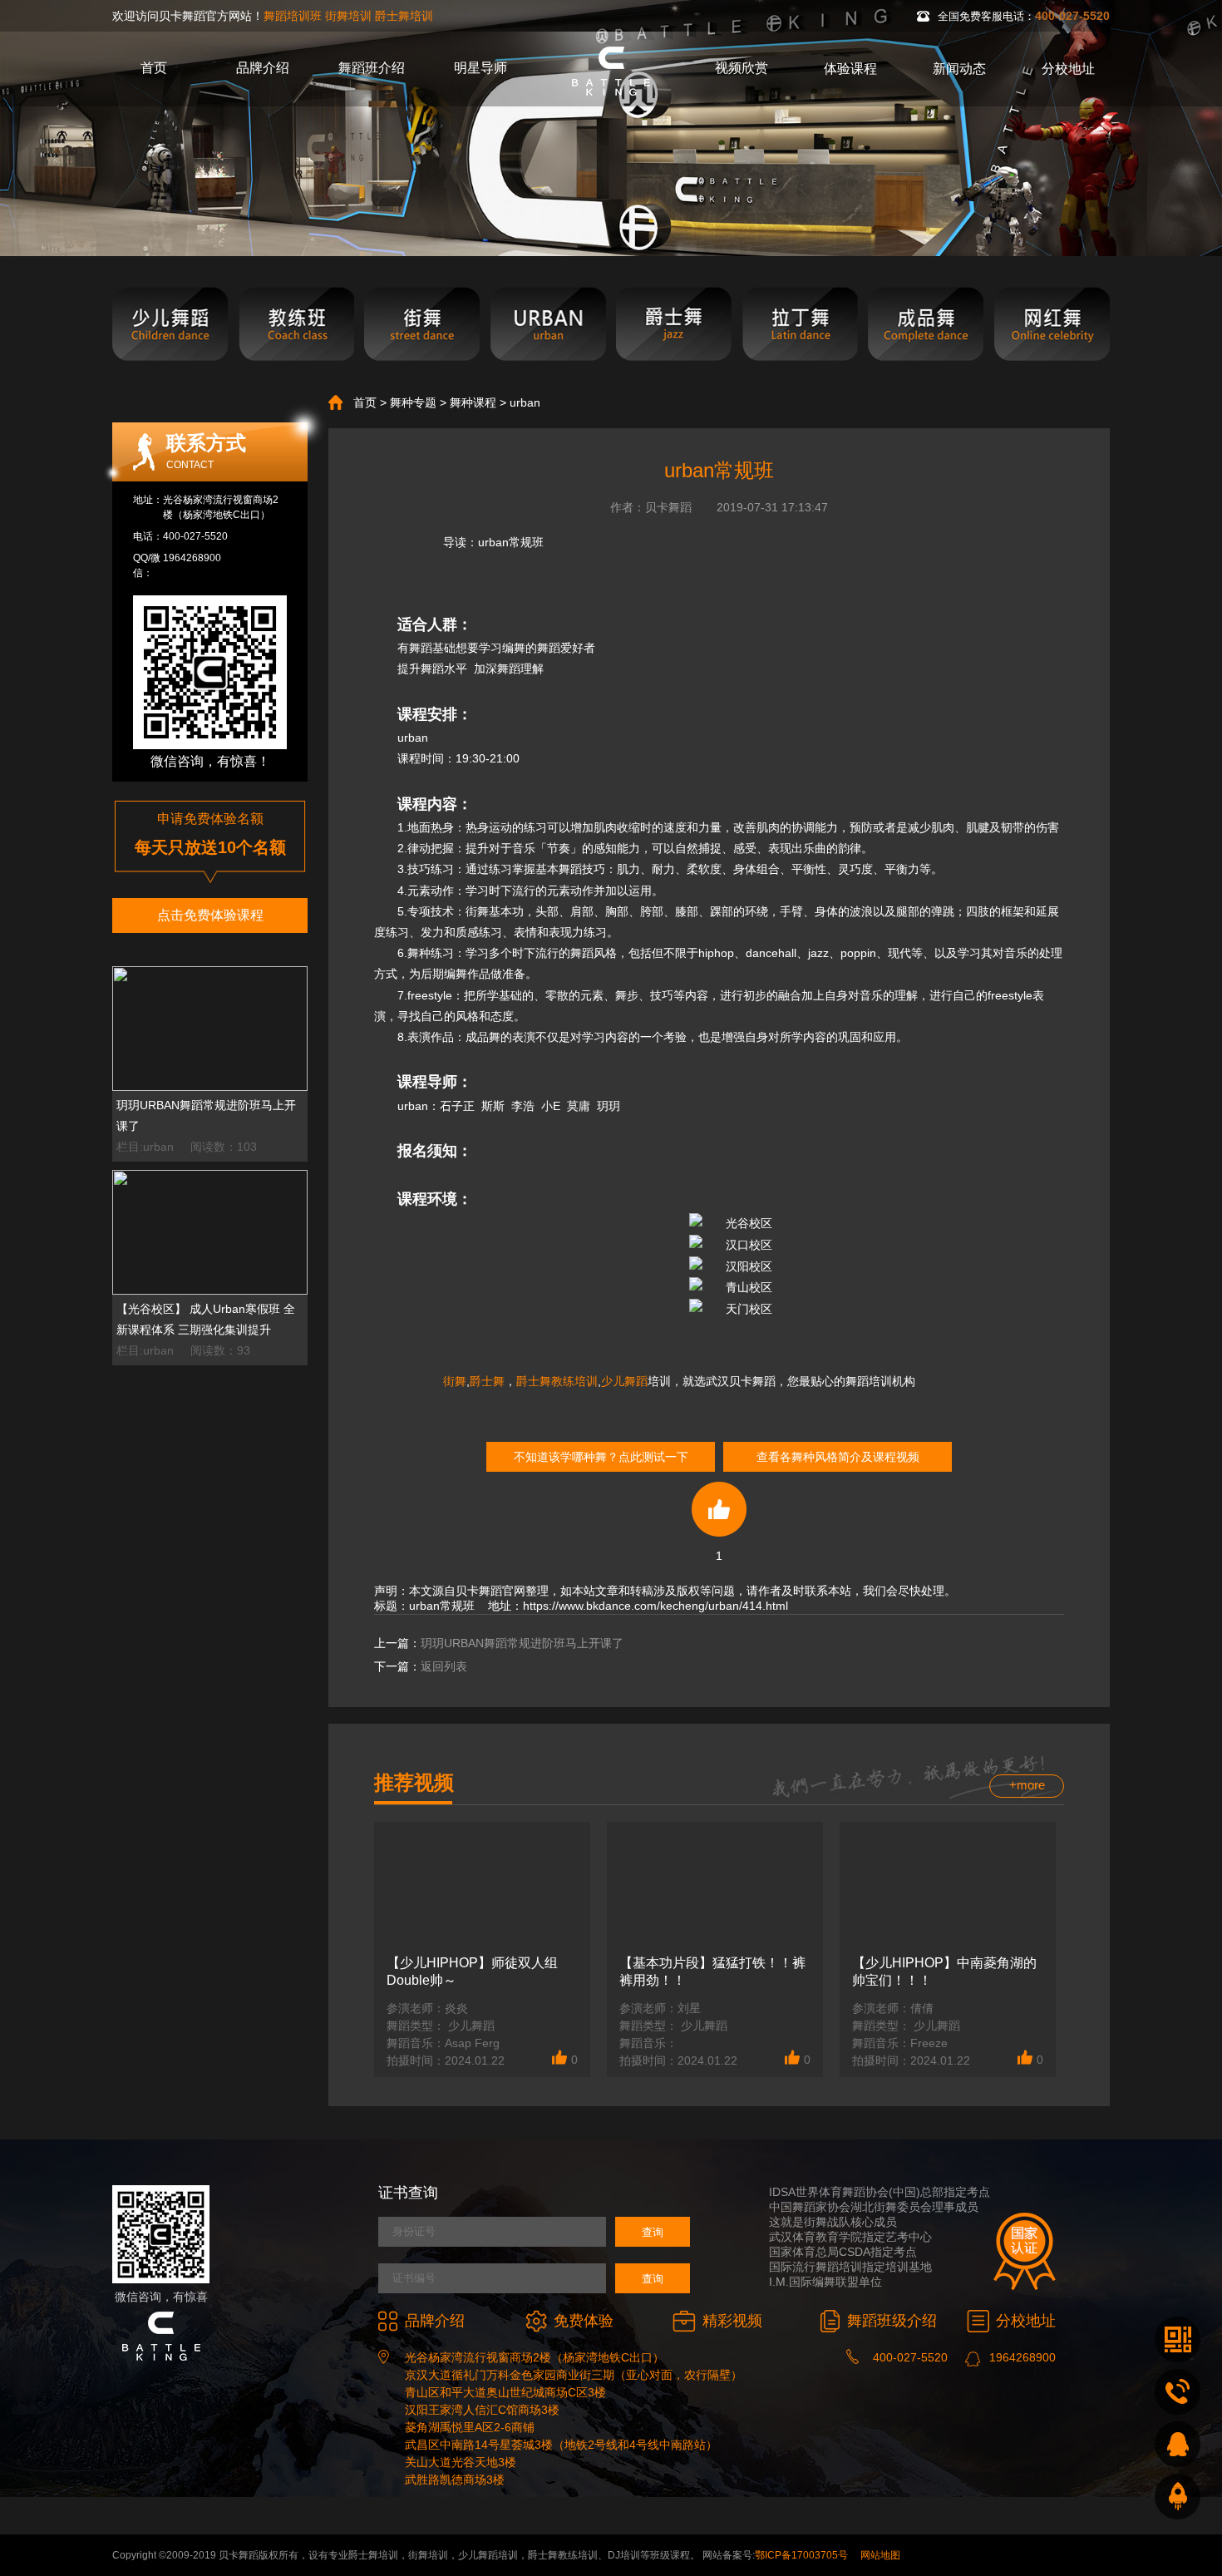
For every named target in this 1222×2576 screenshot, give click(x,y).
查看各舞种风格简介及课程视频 (838, 1457)
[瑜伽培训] (1052, 325)
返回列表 (444, 1666)
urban (525, 402)
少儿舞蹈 (624, 1381)
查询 (653, 2232)
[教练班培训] (296, 325)
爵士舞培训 (404, 16)
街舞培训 (348, 16)
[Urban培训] (548, 325)
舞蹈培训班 (293, 16)
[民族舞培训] (926, 325)
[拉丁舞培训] (800, 325)
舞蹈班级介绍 (892, 2321)
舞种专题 (413, 402)
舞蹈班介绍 (372, 68)
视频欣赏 (742, 68)
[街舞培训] (422, 325)
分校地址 (1068, 69)
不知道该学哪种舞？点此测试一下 (601, 1457)
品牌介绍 (263, 68)
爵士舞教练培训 (557, 1381)
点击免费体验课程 (210, 915)
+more (1027, 1785)
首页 (154, 68)
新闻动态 (959, 69)
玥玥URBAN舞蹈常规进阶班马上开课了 (522, 1643)
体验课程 (850, 69)
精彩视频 (732, 2321)
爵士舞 (487, 1381)
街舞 (455, 1381)
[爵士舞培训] (674, 325)
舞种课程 (473, 402)
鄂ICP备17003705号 (801, 2555)
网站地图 (880, 2555)
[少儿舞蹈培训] (170, 325)
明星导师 (480, 68)
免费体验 (584, 2321)
